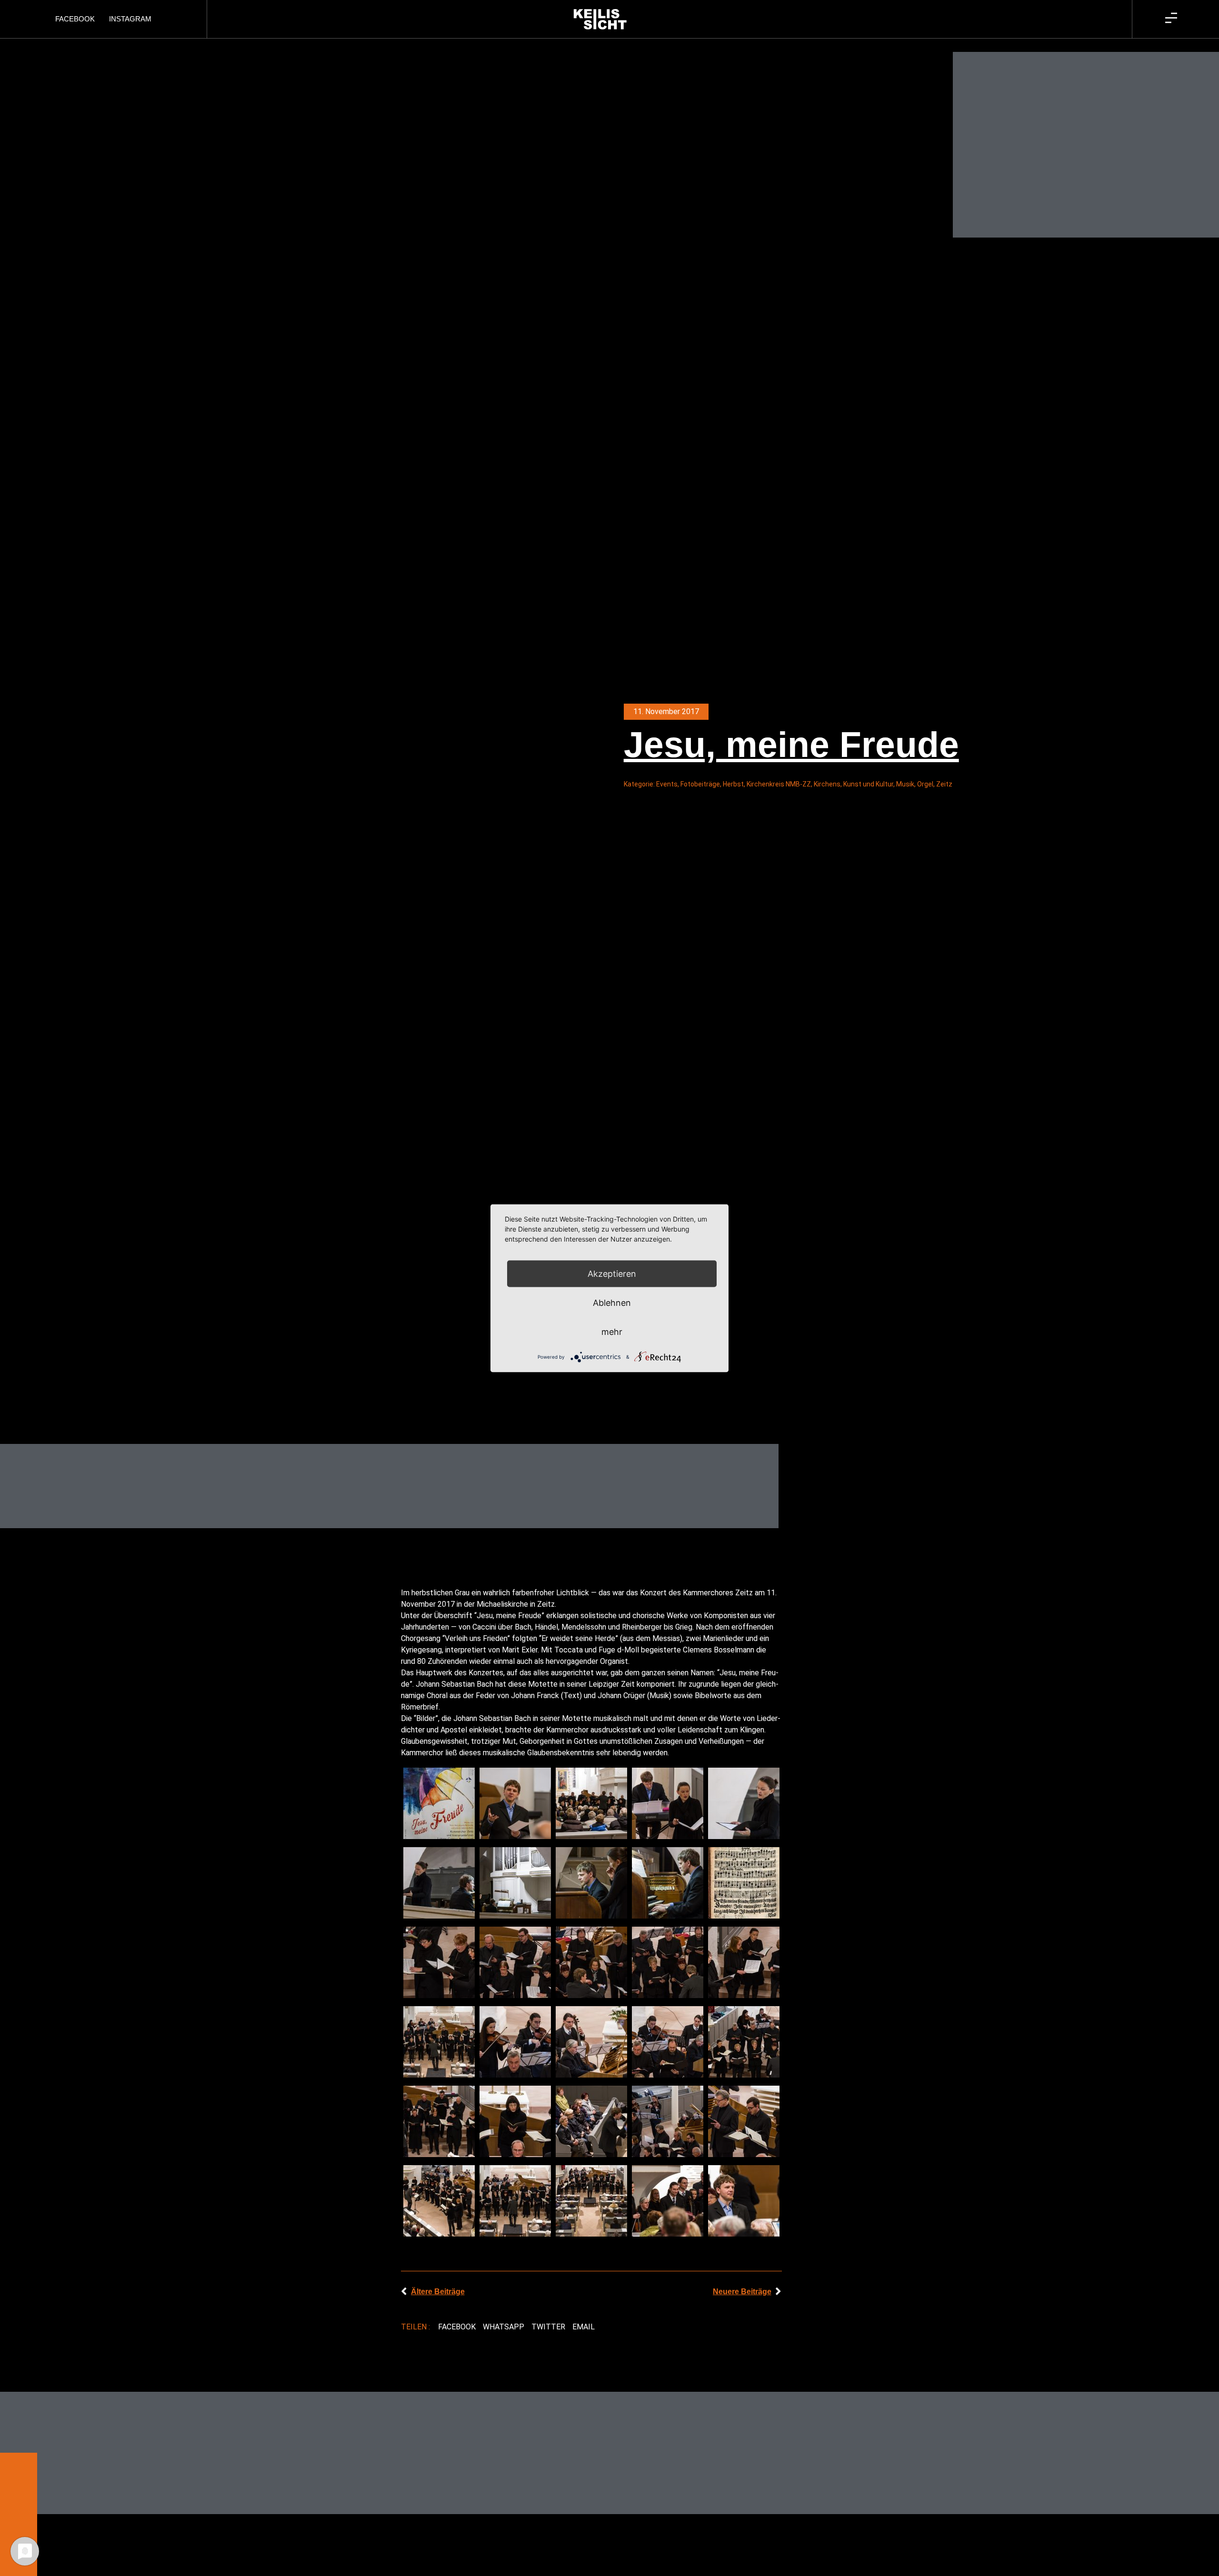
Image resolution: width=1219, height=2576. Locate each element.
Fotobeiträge (700, 784)
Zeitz (944, 784)
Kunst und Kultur (868, 784)
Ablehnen (612, 1302)
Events (667, 784)
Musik (905, 784)
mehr (612, 1331)
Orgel (925, 784)
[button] (457, 2327)
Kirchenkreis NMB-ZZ (779, 784)
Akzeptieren (612, 1273)
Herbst (733, 784)
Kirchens (827, 784)
